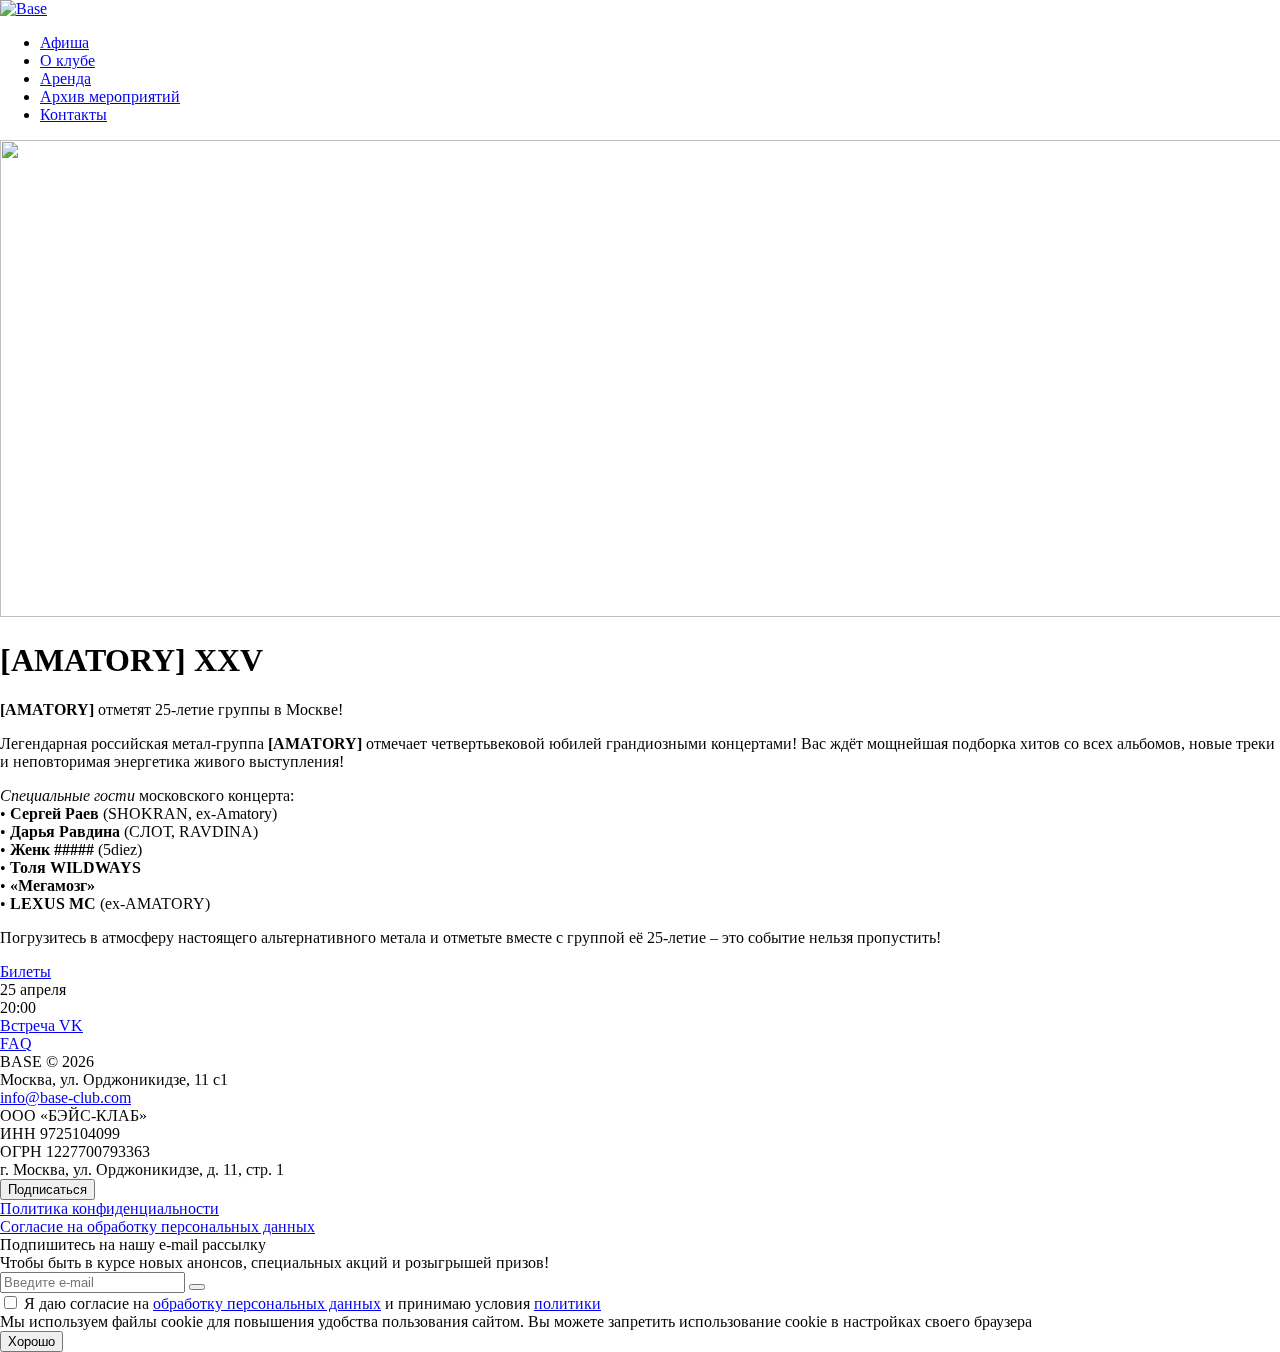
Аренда (65, 78)
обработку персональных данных (267, 1303)
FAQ (16, 1043)
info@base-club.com (65, 1097)
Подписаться (47, 1189)
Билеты (25, 971)
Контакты (73, 114)
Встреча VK (41, 1025)
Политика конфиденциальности (109, 1208)
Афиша (64, 42)
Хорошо (31, 1341)
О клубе (67, 60)
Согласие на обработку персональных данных (157, 1226)
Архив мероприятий (110, 96)
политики (567, 1303)
